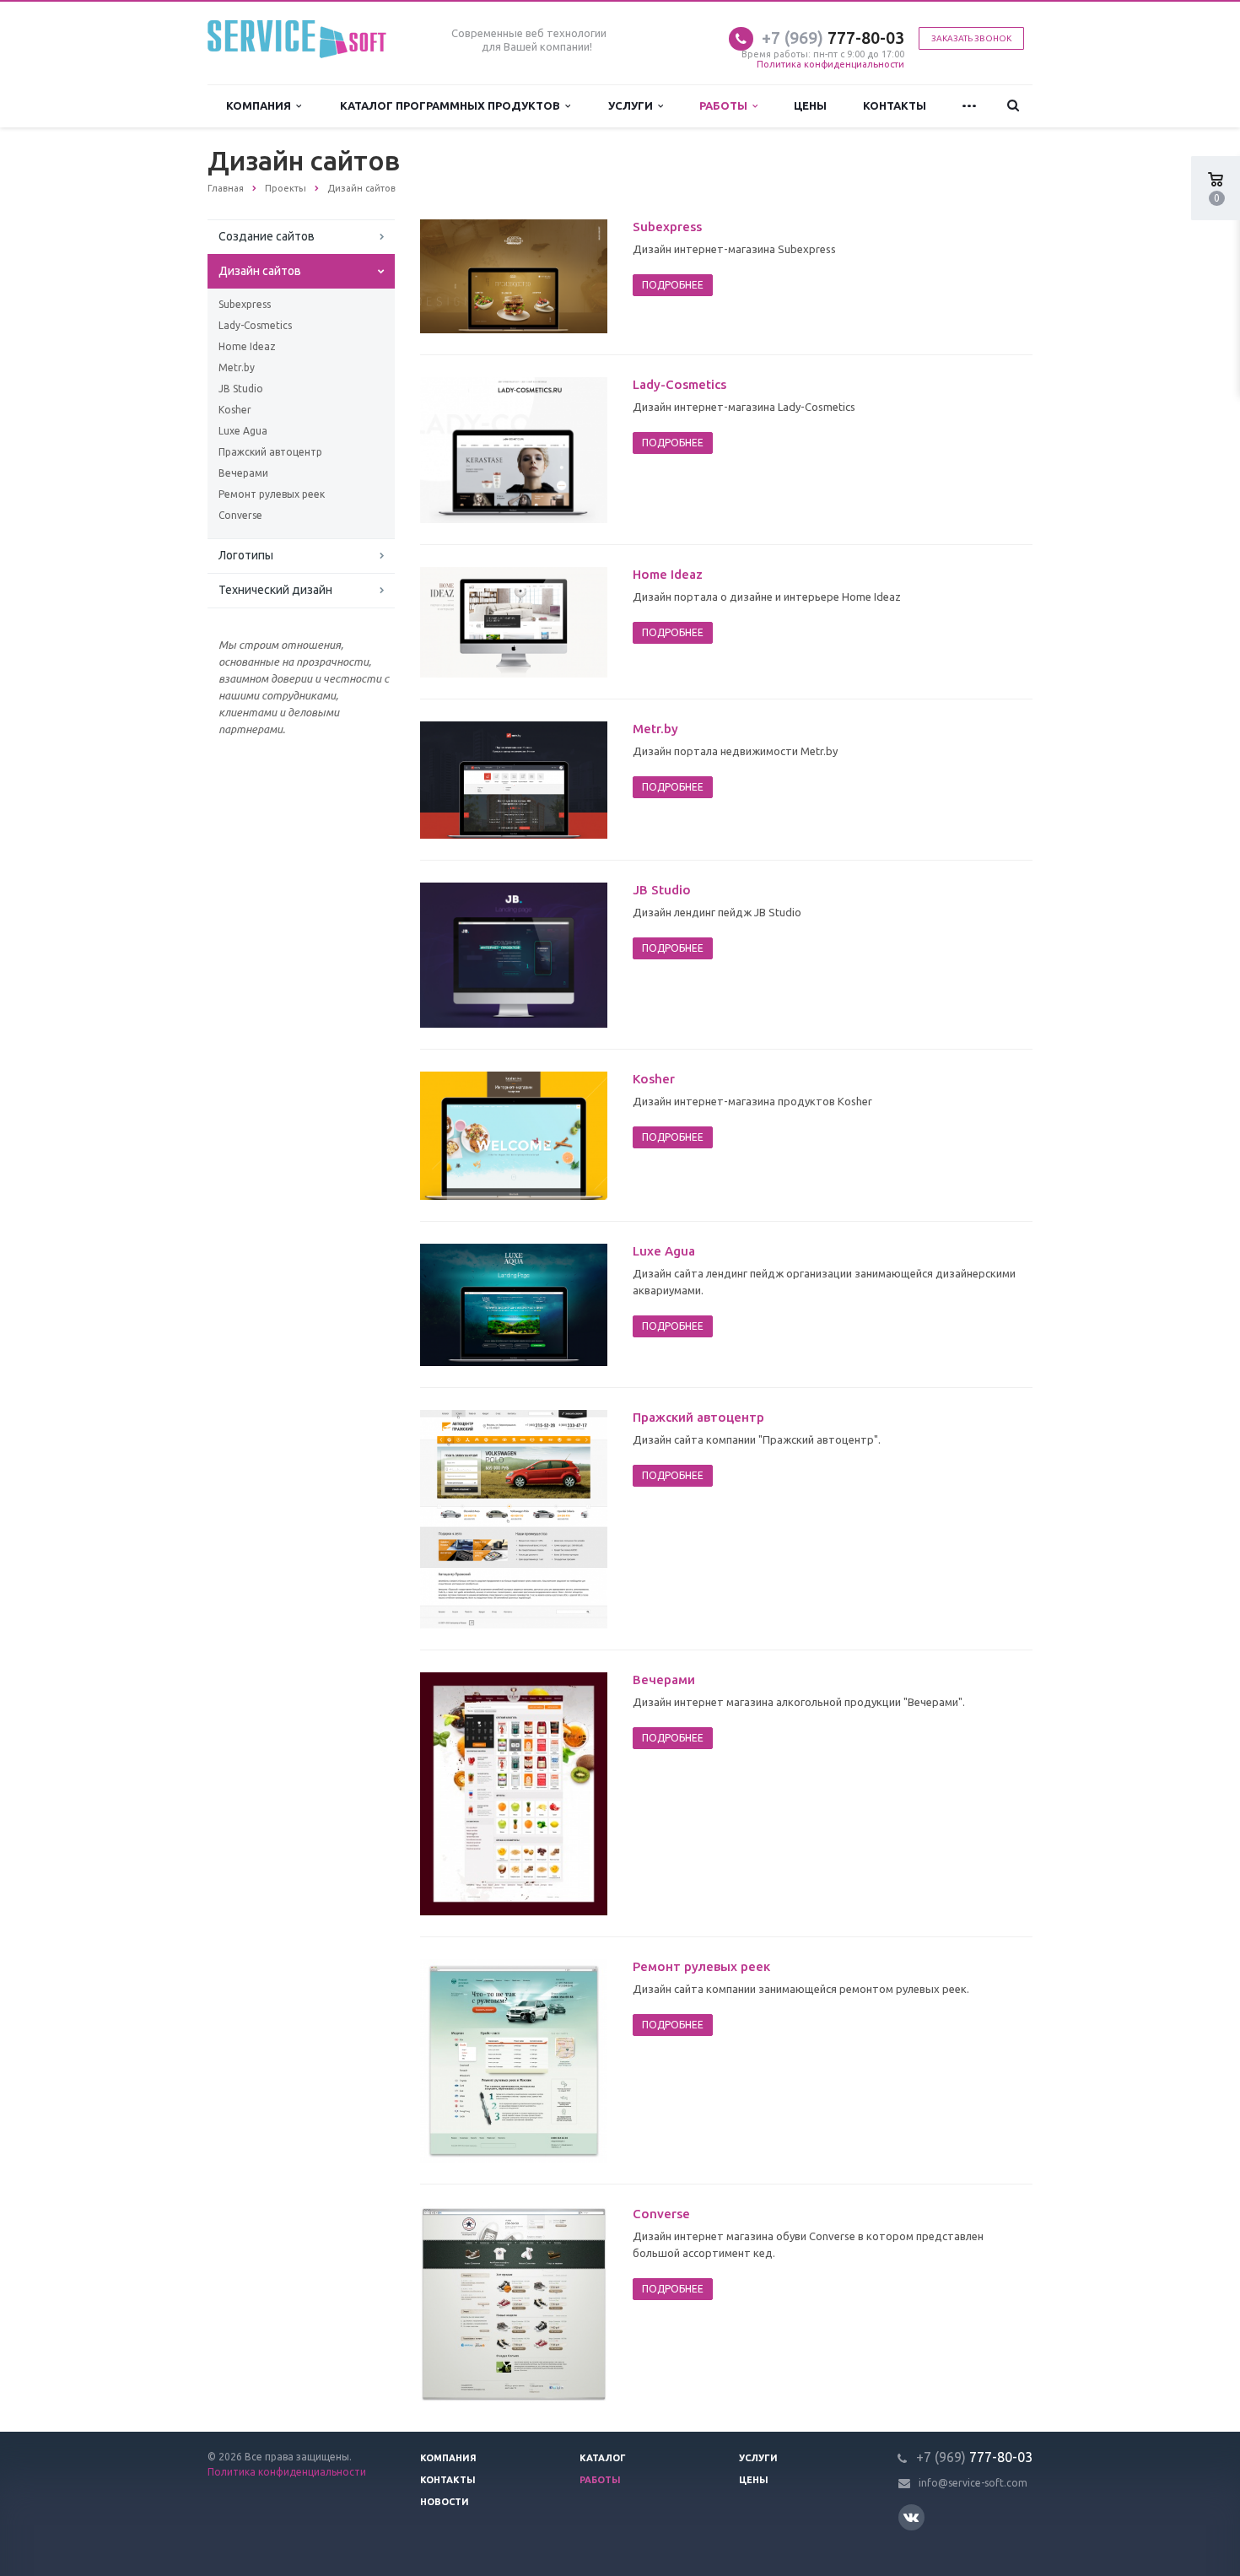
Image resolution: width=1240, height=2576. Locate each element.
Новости (445, 2502)
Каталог (603, 2458)
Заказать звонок (971, 38)
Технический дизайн (275, 590)
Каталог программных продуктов (453, 105)
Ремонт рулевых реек (272, 494)
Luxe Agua (243, 431)
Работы (726, 105)
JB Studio (241, 389)
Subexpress (245, 304)
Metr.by (237, 367)
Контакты (895, 105)
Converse (240, 515)
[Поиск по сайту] (1014, 106)
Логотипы (246, 555)
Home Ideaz (247, 346)
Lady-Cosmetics (255, 325)
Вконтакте (911, 2517)
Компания (261, 105)
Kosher (235, 410)
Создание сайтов (267, 236)
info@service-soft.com (973, 2483)
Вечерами (243, 473)
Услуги (633, 105)
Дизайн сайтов (260, 271)
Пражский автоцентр (270, 452)
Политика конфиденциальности (830, 64)
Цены (810, 105)
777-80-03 (833, 38)
